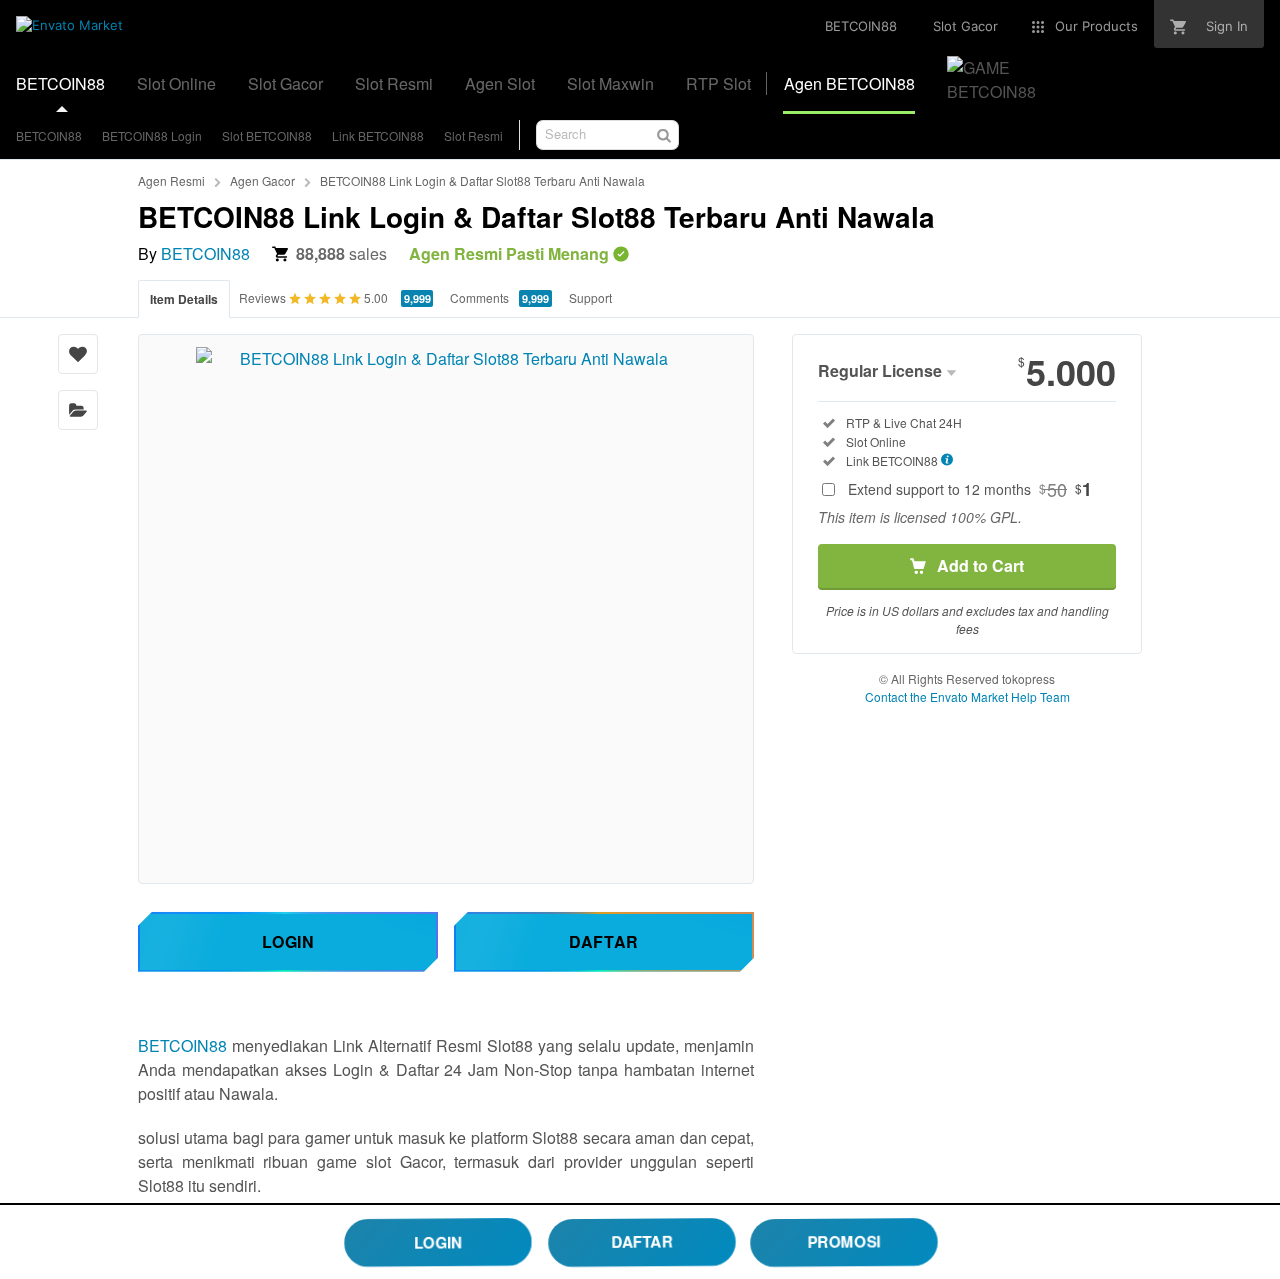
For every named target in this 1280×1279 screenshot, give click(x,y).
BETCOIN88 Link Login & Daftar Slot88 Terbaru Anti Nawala (482, 180)
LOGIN (438, 1241)
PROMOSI (844, 1241)
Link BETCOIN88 (378, 135)
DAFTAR (642, 1241)
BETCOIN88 (49, 135)
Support (590, 297)
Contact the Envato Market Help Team (967, 696)
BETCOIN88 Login (152, 135)
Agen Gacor (262, 180)
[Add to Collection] (78, 410)
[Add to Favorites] (78, 354)
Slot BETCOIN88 (267, 135)
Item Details (184, 299)
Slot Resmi (473, 135)
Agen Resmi (171, 180)
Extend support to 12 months (970, 489)
